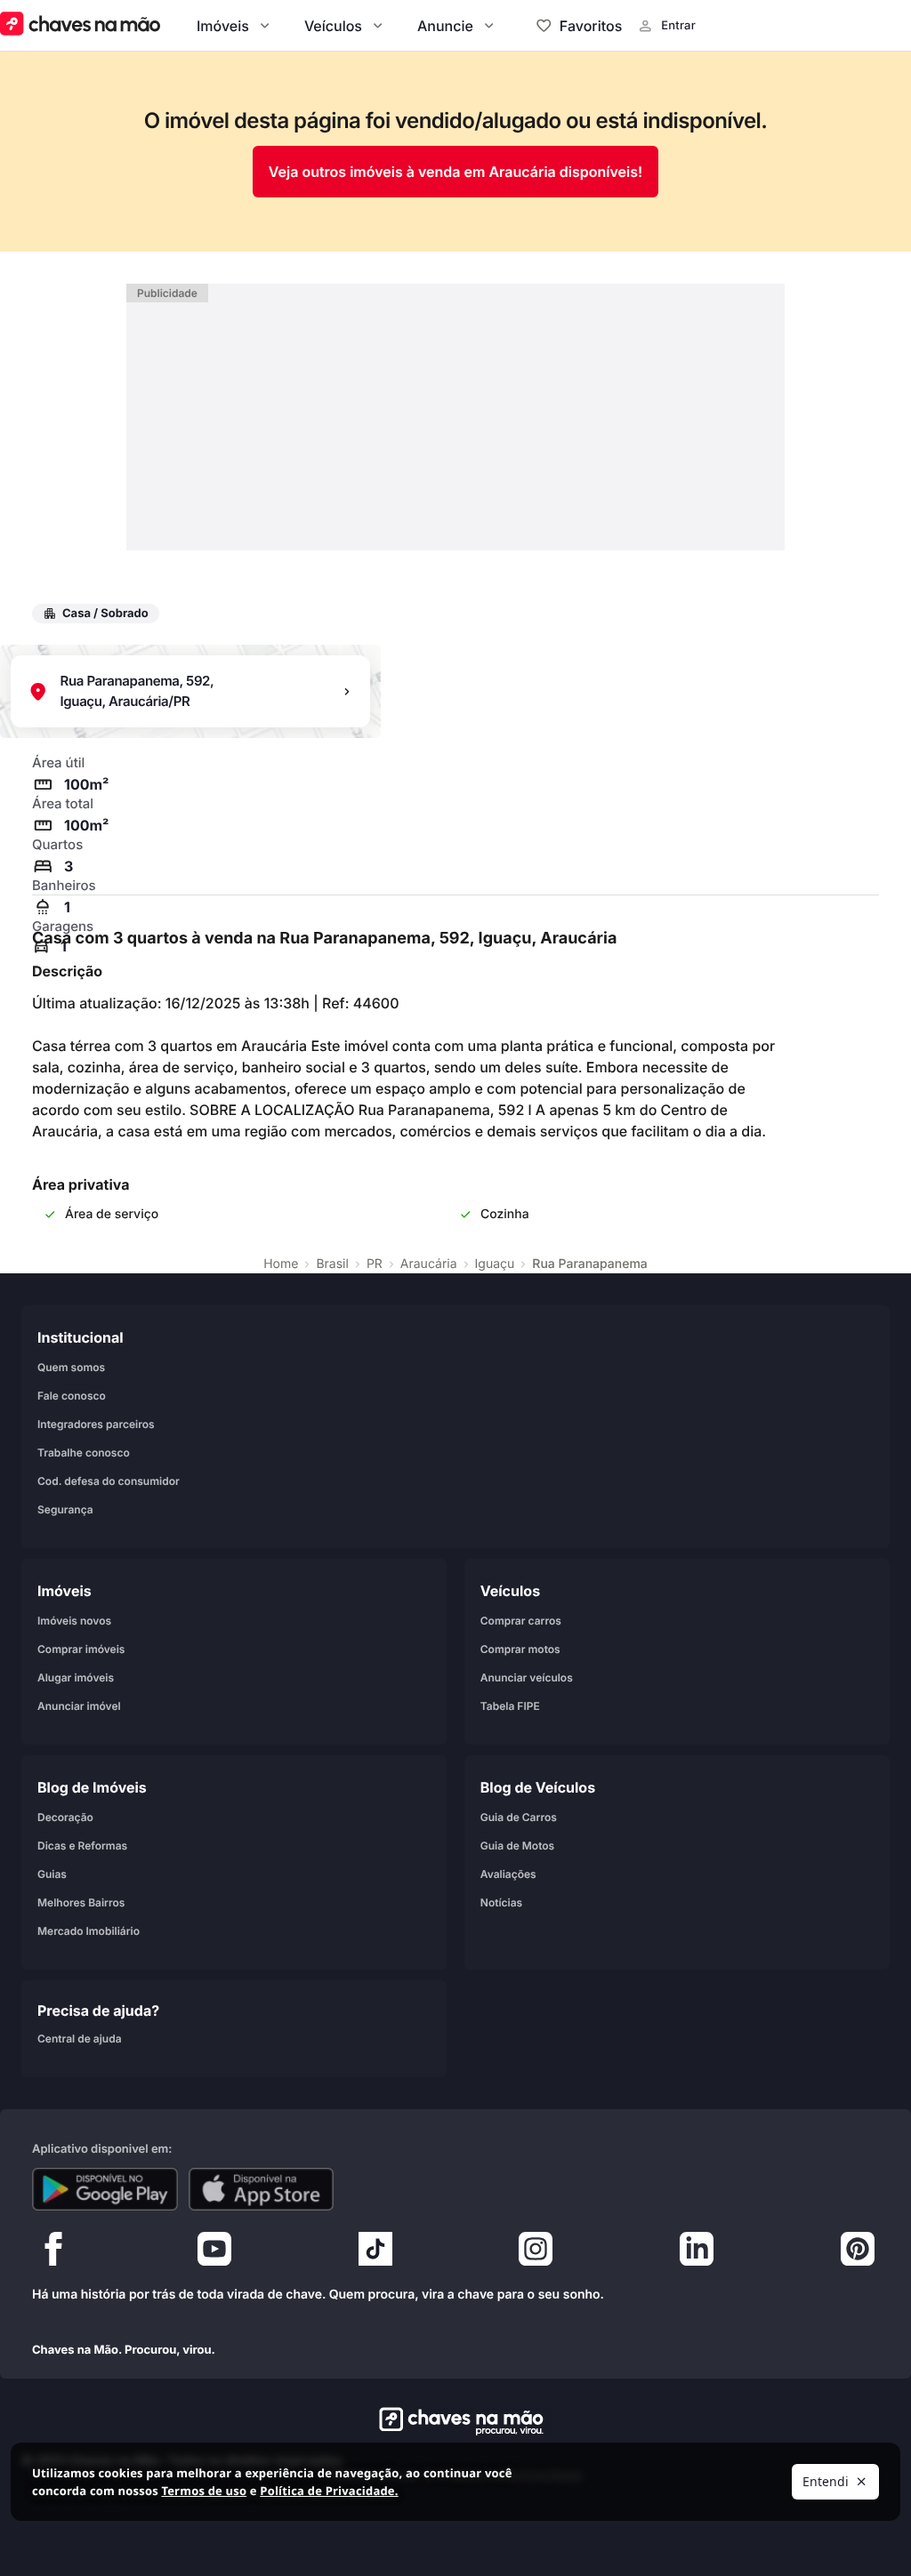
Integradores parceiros (96, 1424)
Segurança (65, 1509)
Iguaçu (495, 1264)
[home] (456, 2421)
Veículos (333, 26)
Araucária (429, 1264)
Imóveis (223, 26)
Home (281, 1264)
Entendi (826, 2481)
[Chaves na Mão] (80, 25)
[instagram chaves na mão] (536, 2253)
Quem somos (71, 1367)
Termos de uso (204, 2491)
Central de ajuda (80, 2038)
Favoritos (591, 26)
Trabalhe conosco (84, 1453)
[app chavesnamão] (105, 2189)
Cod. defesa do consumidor (109, 1481)
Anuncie (445, 26)
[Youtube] (214, 2253)
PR (375, 1264)
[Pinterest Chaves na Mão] (858, 2253)
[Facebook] (53, 2253)
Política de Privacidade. (329, 2491)
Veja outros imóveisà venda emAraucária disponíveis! (455, 172)
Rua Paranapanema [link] (590, 1264)
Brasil (332, 1264)
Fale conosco (72, 1396)
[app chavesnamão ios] (262, 2189)
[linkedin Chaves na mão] (697, 2253)
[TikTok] (375, 2253)
